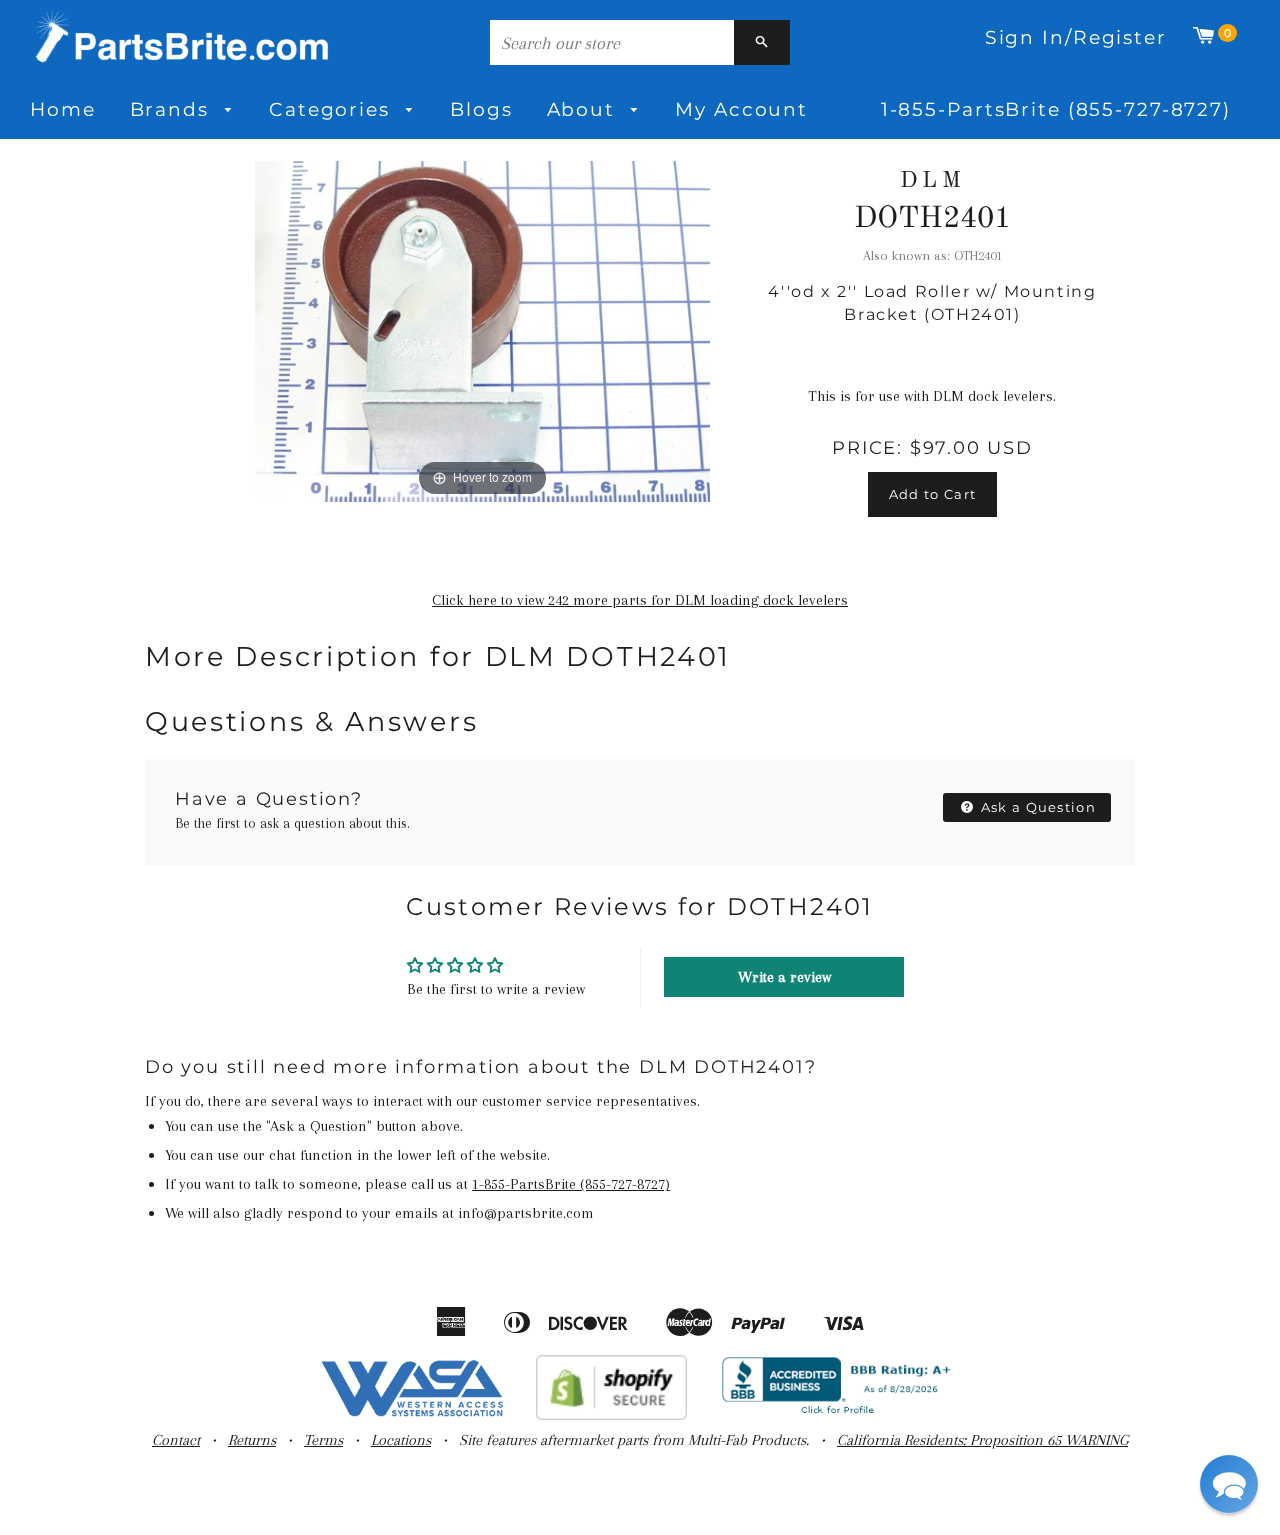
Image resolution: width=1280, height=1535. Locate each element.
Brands (173, 109)
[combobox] (612, 42)
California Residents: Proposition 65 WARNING (982, 1440)
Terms (323, 1440)
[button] (1229, 1484)
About (584, 109)
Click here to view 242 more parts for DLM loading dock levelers (640, 600)
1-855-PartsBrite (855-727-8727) (1056, 109)
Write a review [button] (784, 977)
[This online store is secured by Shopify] (611, 1415)
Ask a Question (1037, 807)
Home (63, 109)
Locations (401, 1440)
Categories (333, 109)
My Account (741, 109)
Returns (252, 1440)
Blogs (481, 109)
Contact (176, 1440)
